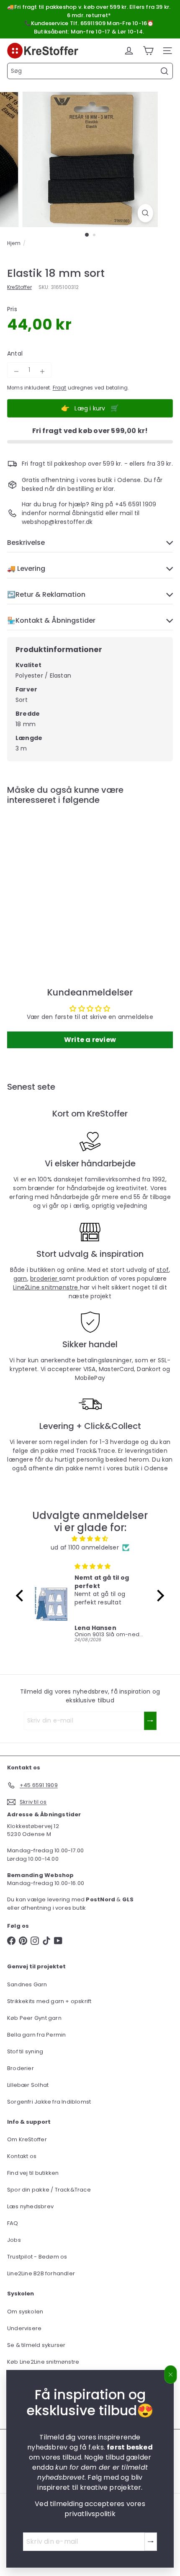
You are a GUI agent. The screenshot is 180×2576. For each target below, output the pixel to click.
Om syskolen (25, 2312)
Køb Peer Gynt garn (34, 2018)
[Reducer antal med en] (16, 371)
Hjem (14, 243)
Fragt (60, 388)
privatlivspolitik (90, 2514)
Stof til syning (25, 2051)
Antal (15, 353)
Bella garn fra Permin (36, 2035)
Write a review (90, 1040)
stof (163, 1270)
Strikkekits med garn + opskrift (49, 2001)
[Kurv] (148, 51)
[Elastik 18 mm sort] (59, 879)
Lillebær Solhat (28, 2085)
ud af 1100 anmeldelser (85, 1547)
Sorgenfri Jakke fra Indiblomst (49, 2102)
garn (20, 1279)
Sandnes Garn (27, 1984)
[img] (90, 1539)
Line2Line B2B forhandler (41, 2273)
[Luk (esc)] (171, 2375)
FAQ (13, 2223)
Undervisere (24, 2328)
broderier (45, 1279)
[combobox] (90, 71)
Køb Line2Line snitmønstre (43, 2362)
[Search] (165, 71)
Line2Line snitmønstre (46, 1287)
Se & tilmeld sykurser (36, 2345)
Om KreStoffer (27, 2139)
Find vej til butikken (33, 2173)
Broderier (21, 2068)
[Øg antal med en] (42, 371)
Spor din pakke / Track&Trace (49, 2190)
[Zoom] (145, 213)
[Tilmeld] (151, 2542)
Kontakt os (22, 2156)
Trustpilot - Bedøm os (37, 2257)
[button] (22, 1595)
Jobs (14, 2240)
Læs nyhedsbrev (30, 2206)
